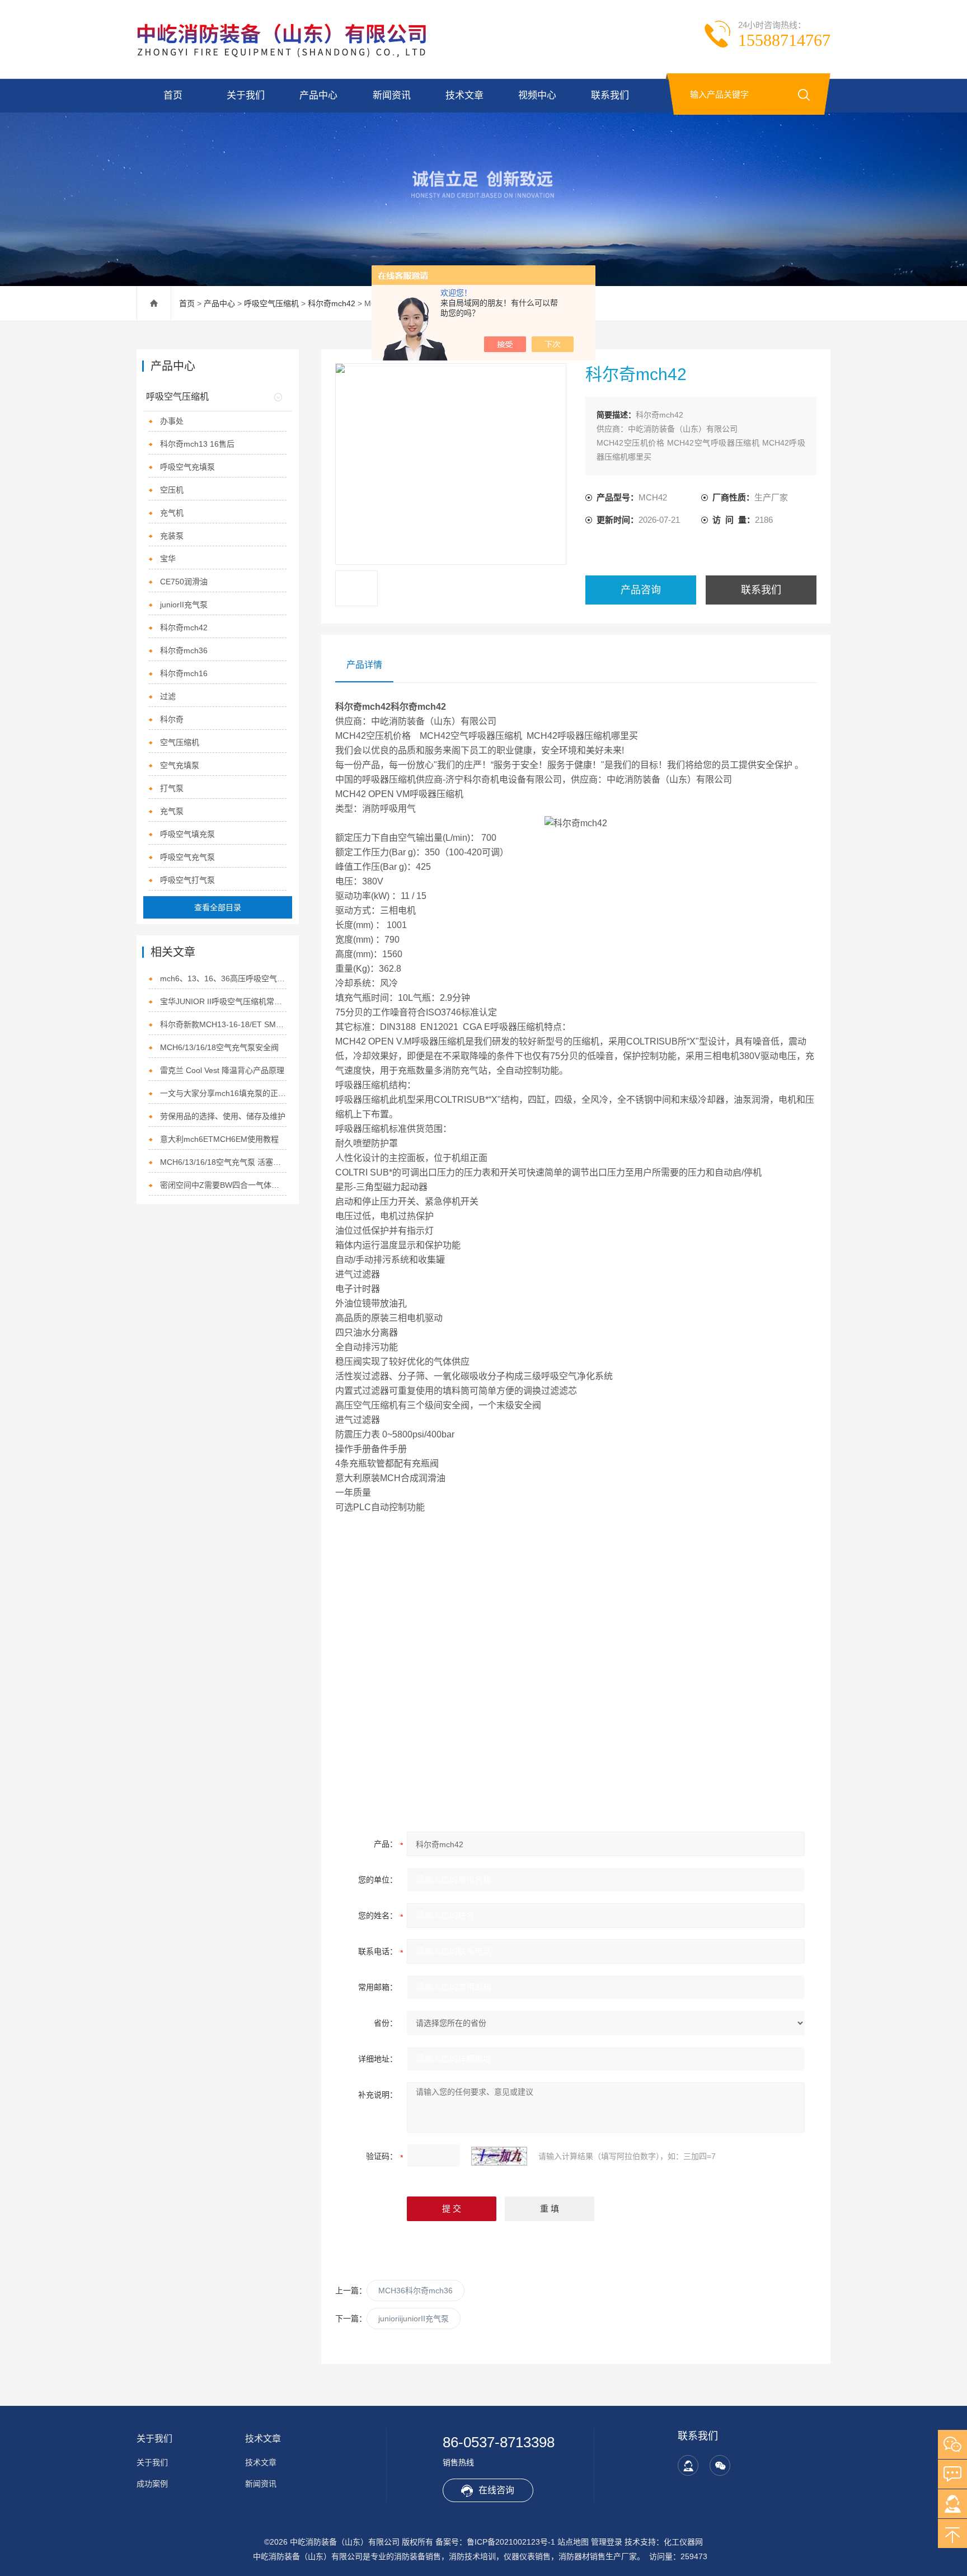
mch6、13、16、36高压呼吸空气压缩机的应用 (224, 978)
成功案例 (152, 2484)
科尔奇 (172, 719)
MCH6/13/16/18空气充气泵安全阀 (219, 1047)
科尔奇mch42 (332, 303)
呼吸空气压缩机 (271, 303)
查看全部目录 (218, 907)
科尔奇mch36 (184, 650)
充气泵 (172, 811)
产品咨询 (641, 590)
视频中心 (537, 95)
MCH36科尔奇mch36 (416, 2291)
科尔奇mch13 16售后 (197, 444)
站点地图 (573, 2542)
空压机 (172, 490)
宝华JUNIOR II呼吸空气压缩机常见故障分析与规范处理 (224, 1001)
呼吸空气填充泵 (187, 834)
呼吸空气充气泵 (187, 857)
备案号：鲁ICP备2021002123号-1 (495, 2542)
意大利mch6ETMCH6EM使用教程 (219, 1139)
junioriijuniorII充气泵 (414, 2319)
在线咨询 (496, 2490)
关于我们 (246, 95)
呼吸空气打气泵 (187, 880)
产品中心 (318, 95)
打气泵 (172, 788)
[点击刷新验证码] (499, 2156)
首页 (173, 95)
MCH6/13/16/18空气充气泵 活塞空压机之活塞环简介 (224, 1162)
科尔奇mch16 (184, 673)
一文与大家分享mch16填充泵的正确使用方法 (224, 1093)
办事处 (172, 421)
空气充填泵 (180, 765)
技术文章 (464, 95)
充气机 (172, 513)
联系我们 (610, 95)
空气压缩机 (180, 742)
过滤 (168, 696)
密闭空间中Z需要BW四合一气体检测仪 (224, 1185)
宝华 (168, 559)
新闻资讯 (392, 95)
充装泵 (172, 536)
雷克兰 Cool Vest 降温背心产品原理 (222, 1070)
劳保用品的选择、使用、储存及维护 (223, 1116)
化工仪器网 (683, 2542)
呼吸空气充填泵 (187, 467)
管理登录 (607, 2542)
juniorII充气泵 (184, 605)
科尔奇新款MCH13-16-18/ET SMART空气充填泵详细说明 (224, 1024)
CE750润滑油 (184, 582)
